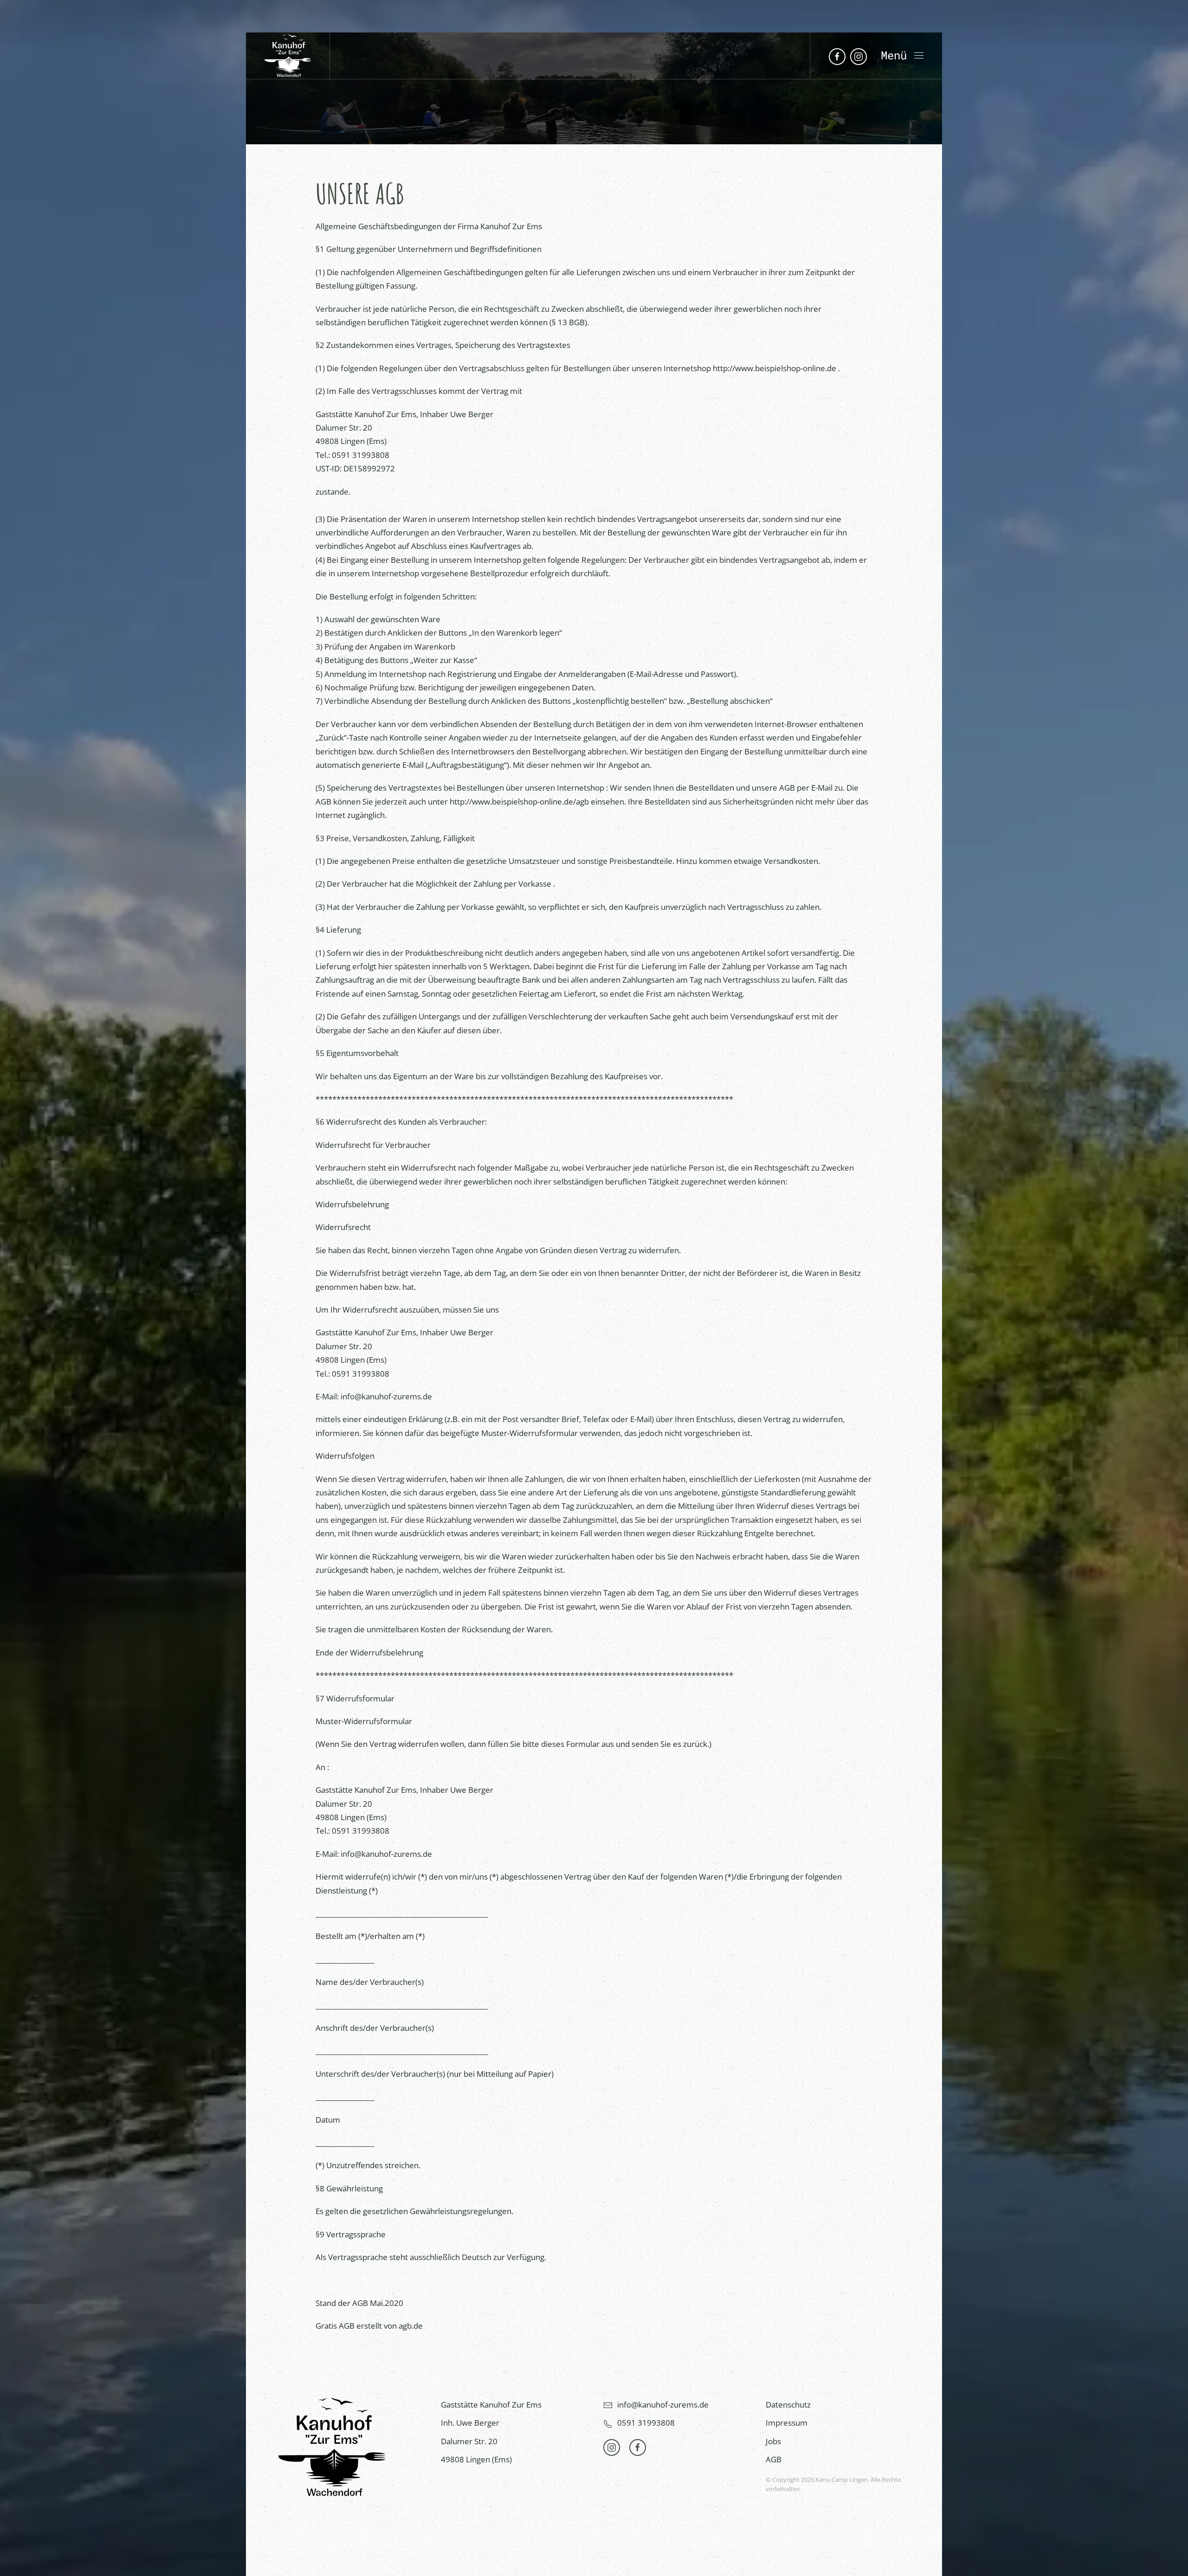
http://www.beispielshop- (495, 802)
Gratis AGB (335, 2326)
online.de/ (558, 802)
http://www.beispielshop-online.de (775, 368)
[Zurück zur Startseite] (288, 56)
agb (582, 802)
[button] (902, 56)
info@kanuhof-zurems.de (386, 1396)
